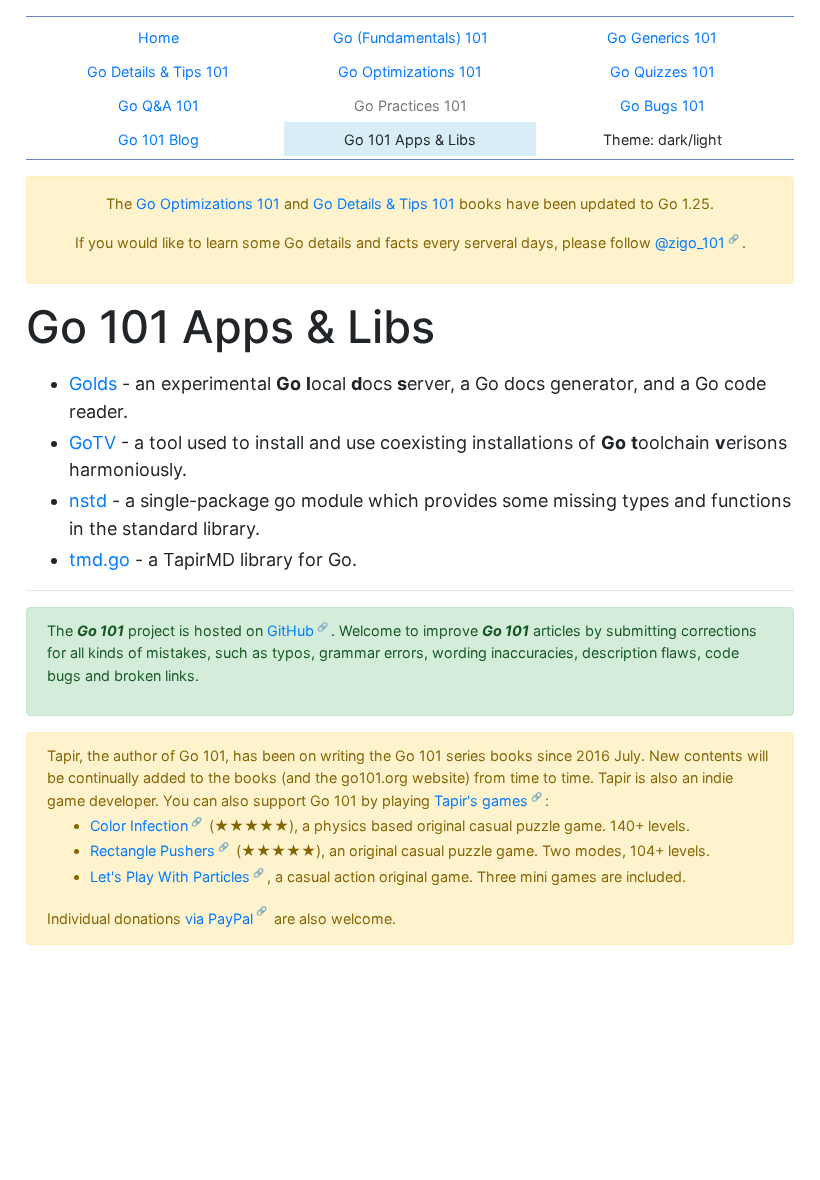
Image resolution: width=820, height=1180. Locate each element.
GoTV (92, 442)
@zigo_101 (690, 242)
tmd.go (99, 559)
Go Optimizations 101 (208, 203)
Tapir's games (481, 800)
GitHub (290, 630)
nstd (88, 500)
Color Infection (139, 825)
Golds (93, 383)
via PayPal (219, 918)
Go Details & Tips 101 (384, 203)
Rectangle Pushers (152, 850)
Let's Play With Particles (170, 876)
